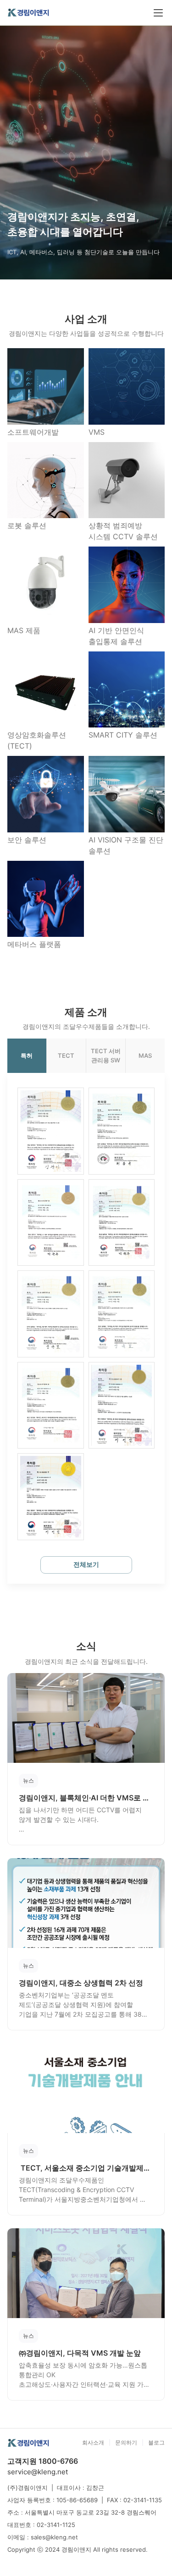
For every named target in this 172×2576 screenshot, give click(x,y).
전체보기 (86, 1564)
